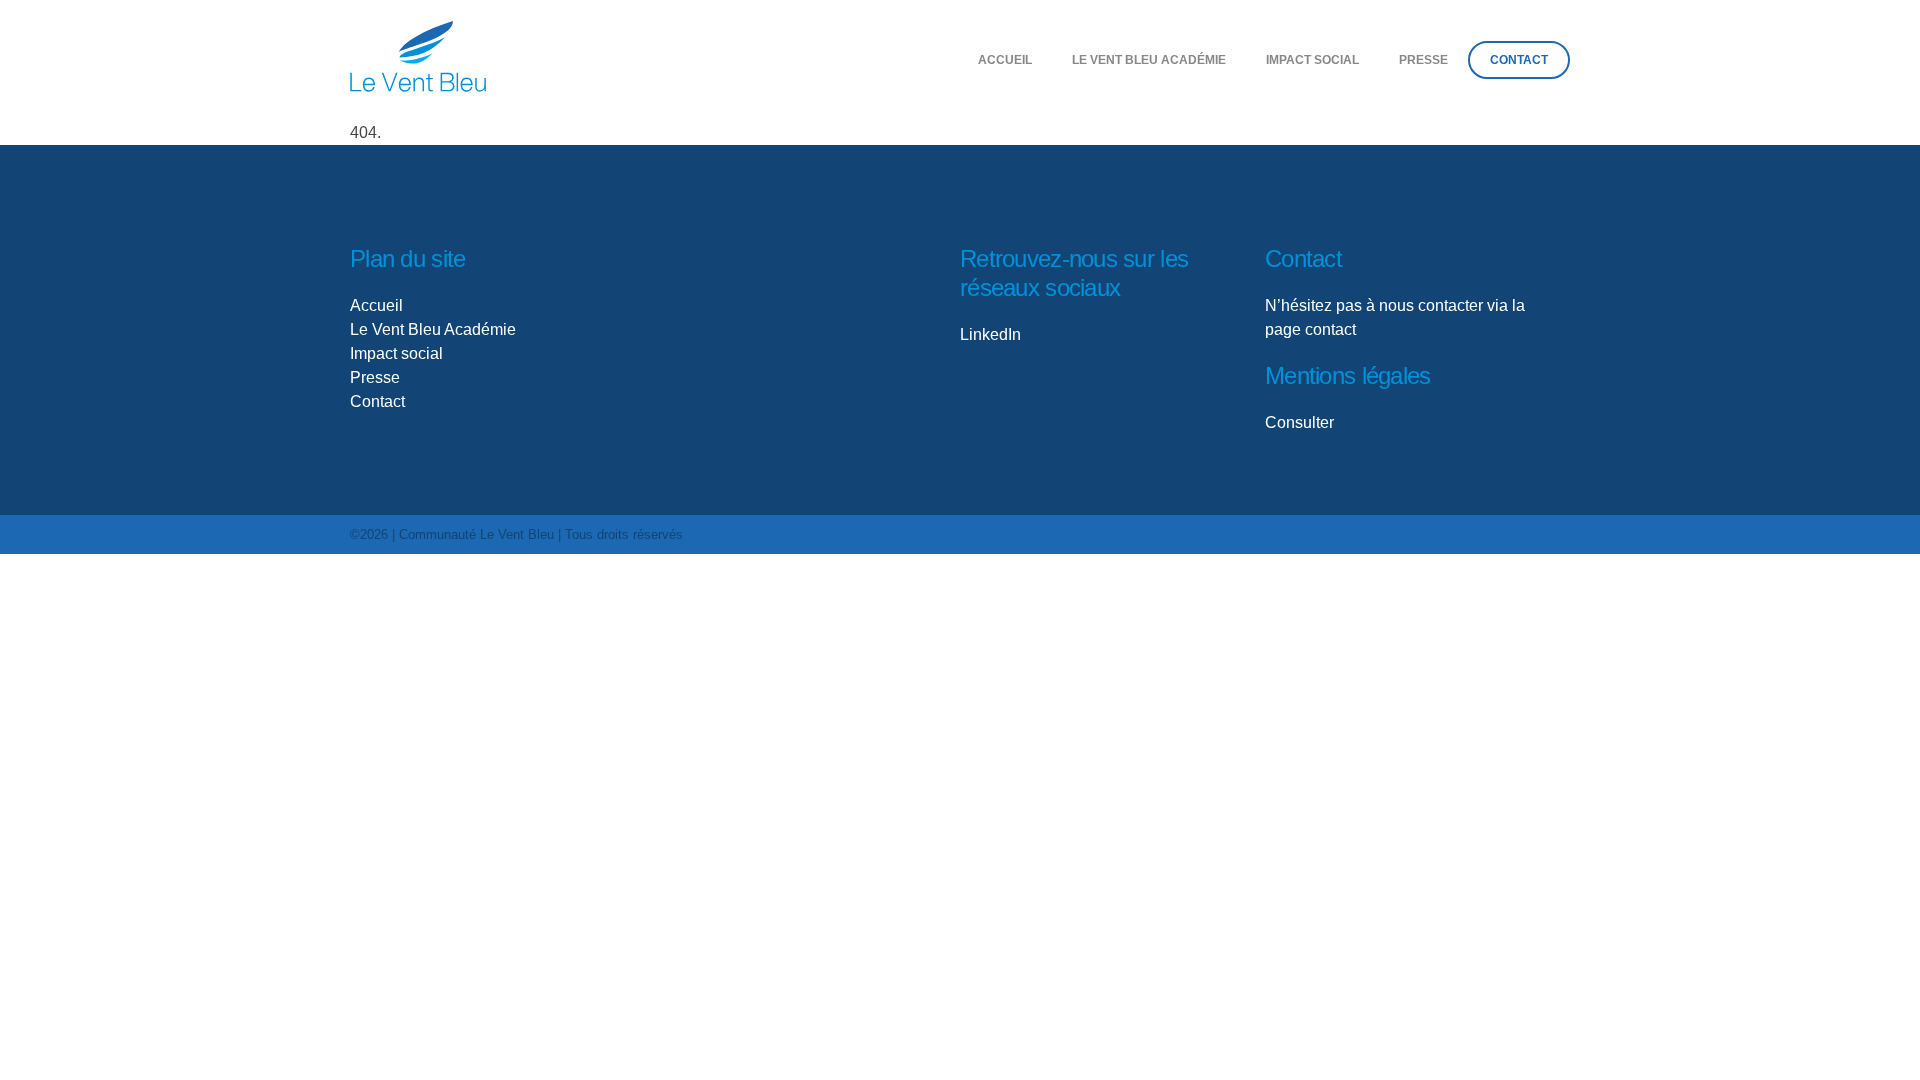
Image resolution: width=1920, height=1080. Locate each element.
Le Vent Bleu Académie (1149, 60)
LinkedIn (990, 334)
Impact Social (1312, 60)
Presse (1423, 60)
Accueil (1005, 60)
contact (1330, 329)
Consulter (1299, 422)
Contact (1519, 60)
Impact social (396, 353)
